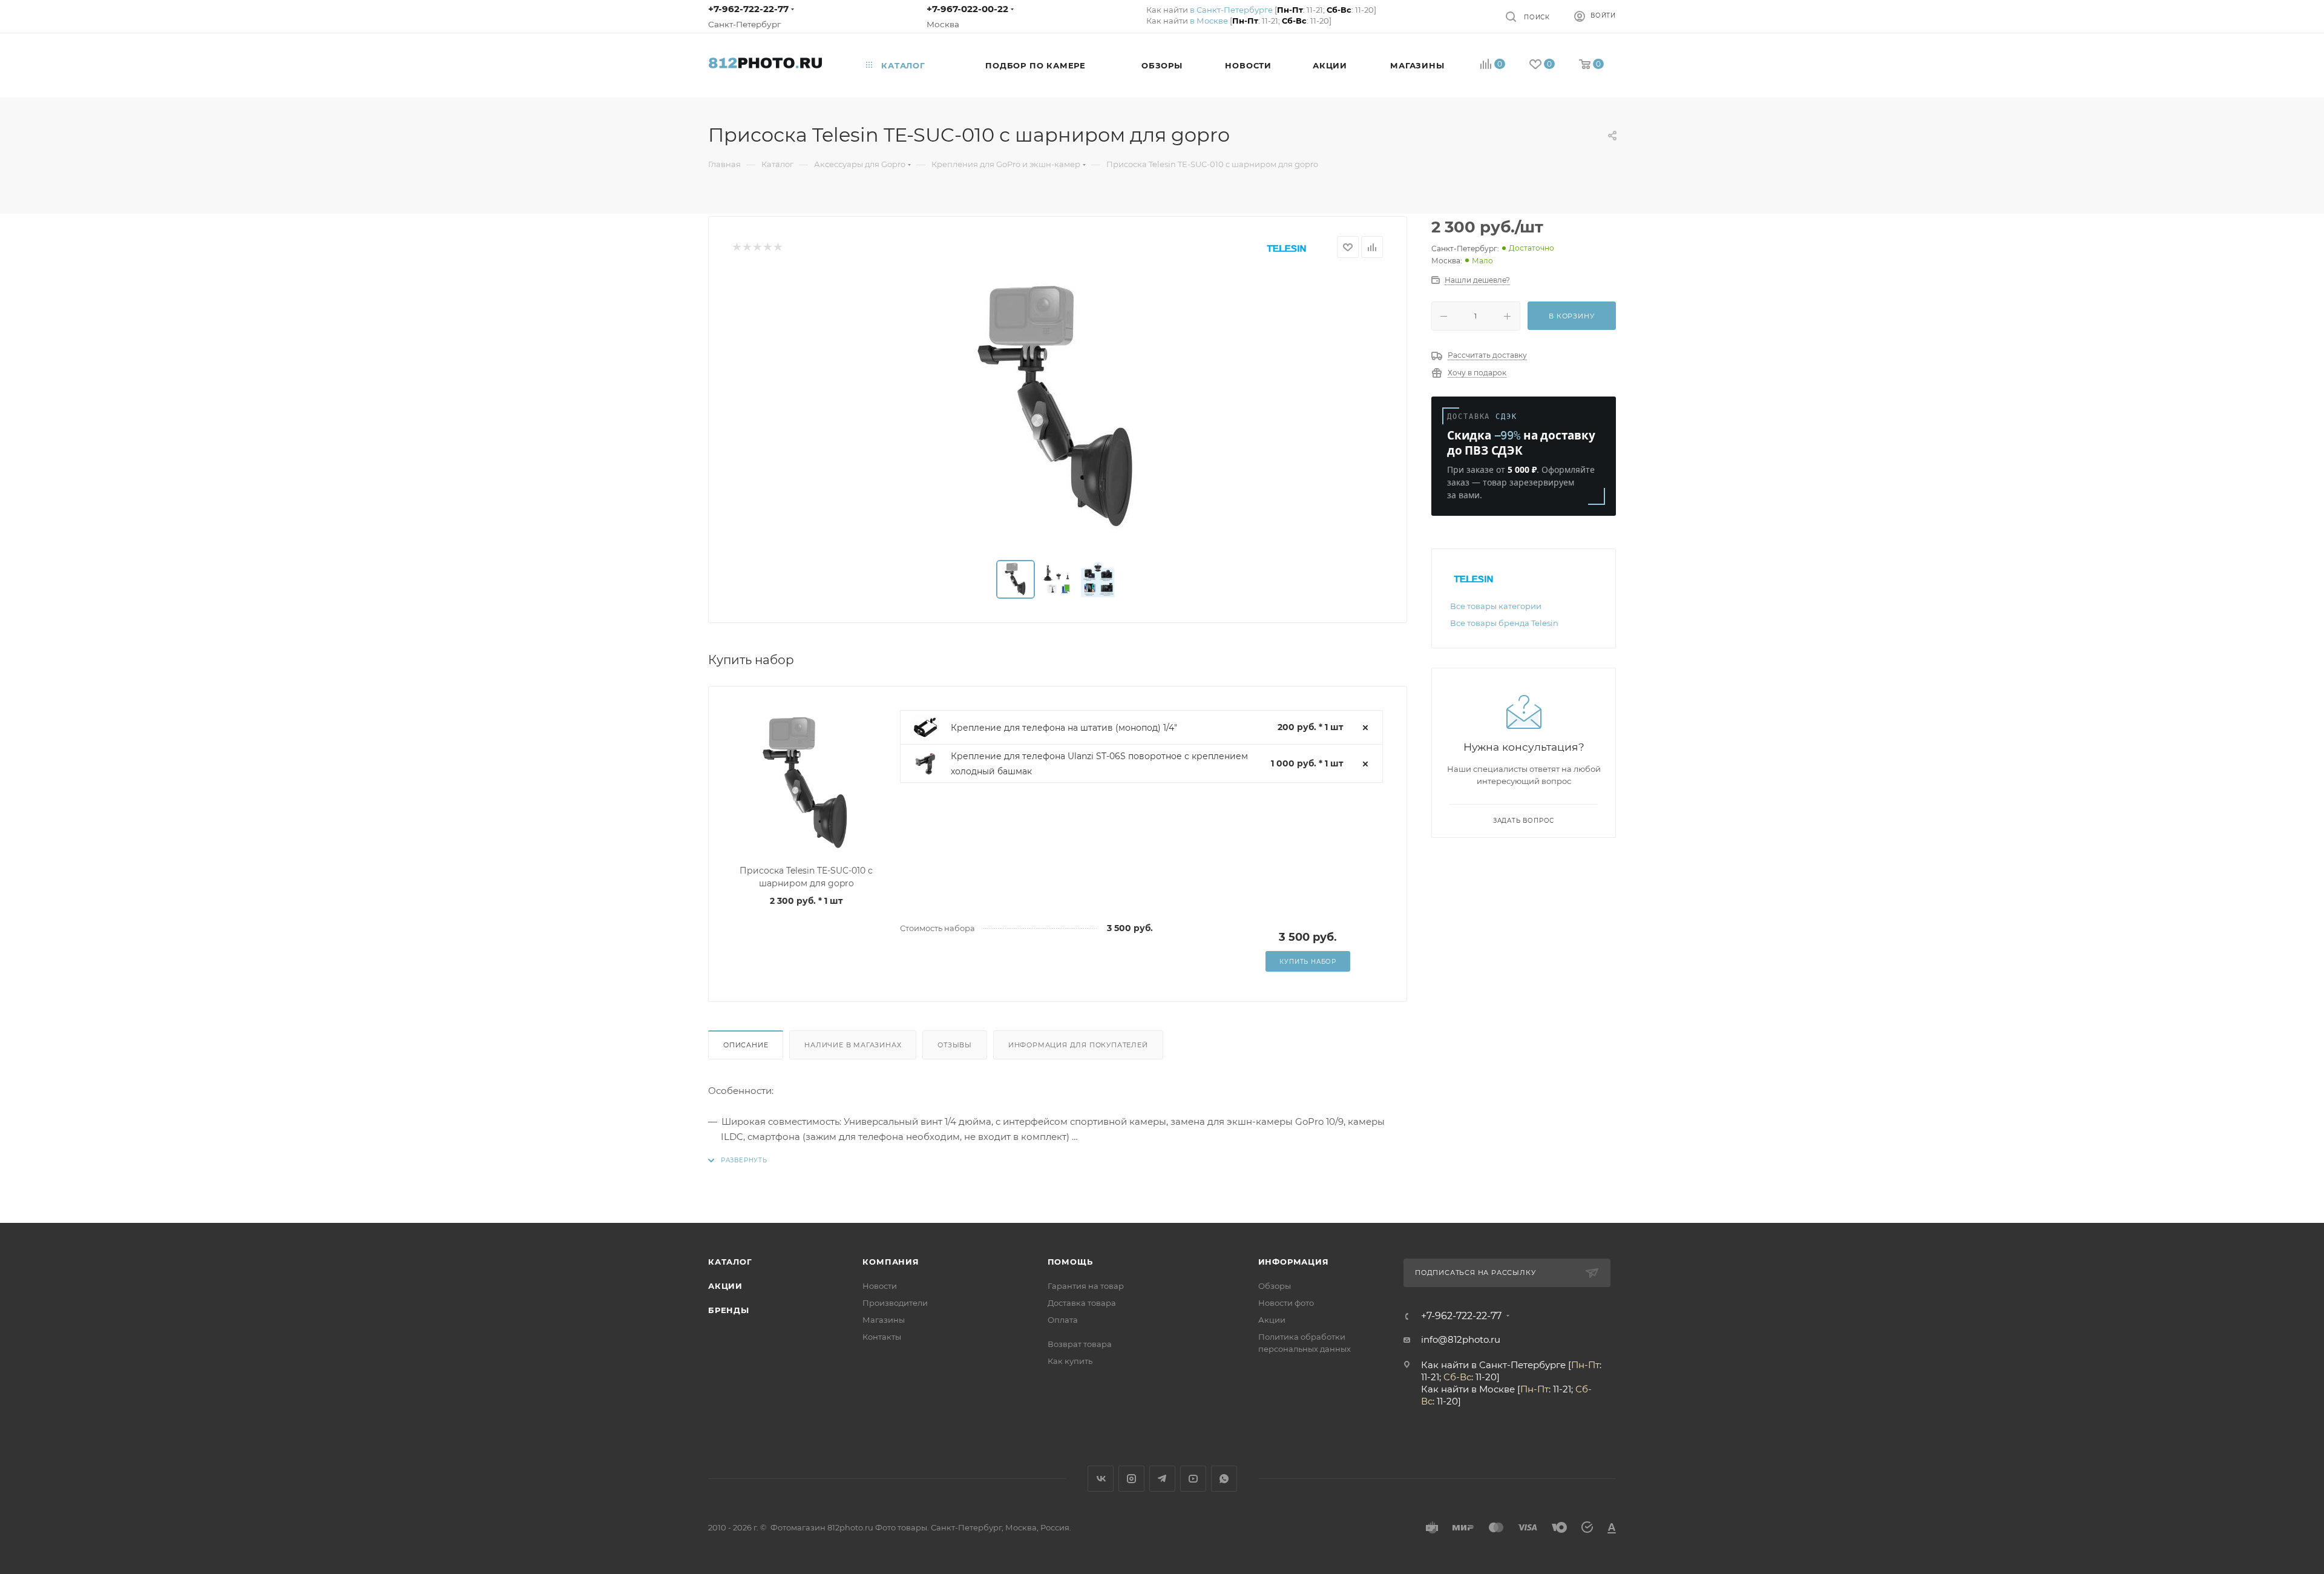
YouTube (1193, 1479)
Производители (895, 1303)
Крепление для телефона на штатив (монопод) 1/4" (1064, 728)
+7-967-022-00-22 (967, 9)
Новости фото (1286, 1303)
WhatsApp (1224, 1479)
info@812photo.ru (1461, 1339)
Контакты (882, 1337)
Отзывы (955, 1045)
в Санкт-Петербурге (1231, 10)
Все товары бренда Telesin (1504, 623)
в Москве (1209, 21)
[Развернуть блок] (738, 1160)
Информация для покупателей (1078, 1045)
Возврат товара (1080, 1344)
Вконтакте (1101, 1479)
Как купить (1070, 1361)
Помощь (1070, 1262)
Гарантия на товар (1086, 1286)
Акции (725, 1286)
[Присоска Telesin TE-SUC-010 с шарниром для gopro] (1058, 409)
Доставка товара (1082, 1303)
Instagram (1131, 1479)
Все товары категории (1496, 606)
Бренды (729, 1310)
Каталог (730, 1262)
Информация (1294, 1262)
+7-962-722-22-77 (748, 9)
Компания (891, 1262)
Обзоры (1275, 1286)
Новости (880, 1286)
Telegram (1162, 1479)
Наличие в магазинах (853, 1045)
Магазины (884, 1320)
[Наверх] (2265, 1176)
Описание (746, 1045)
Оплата (1063, 1320)
